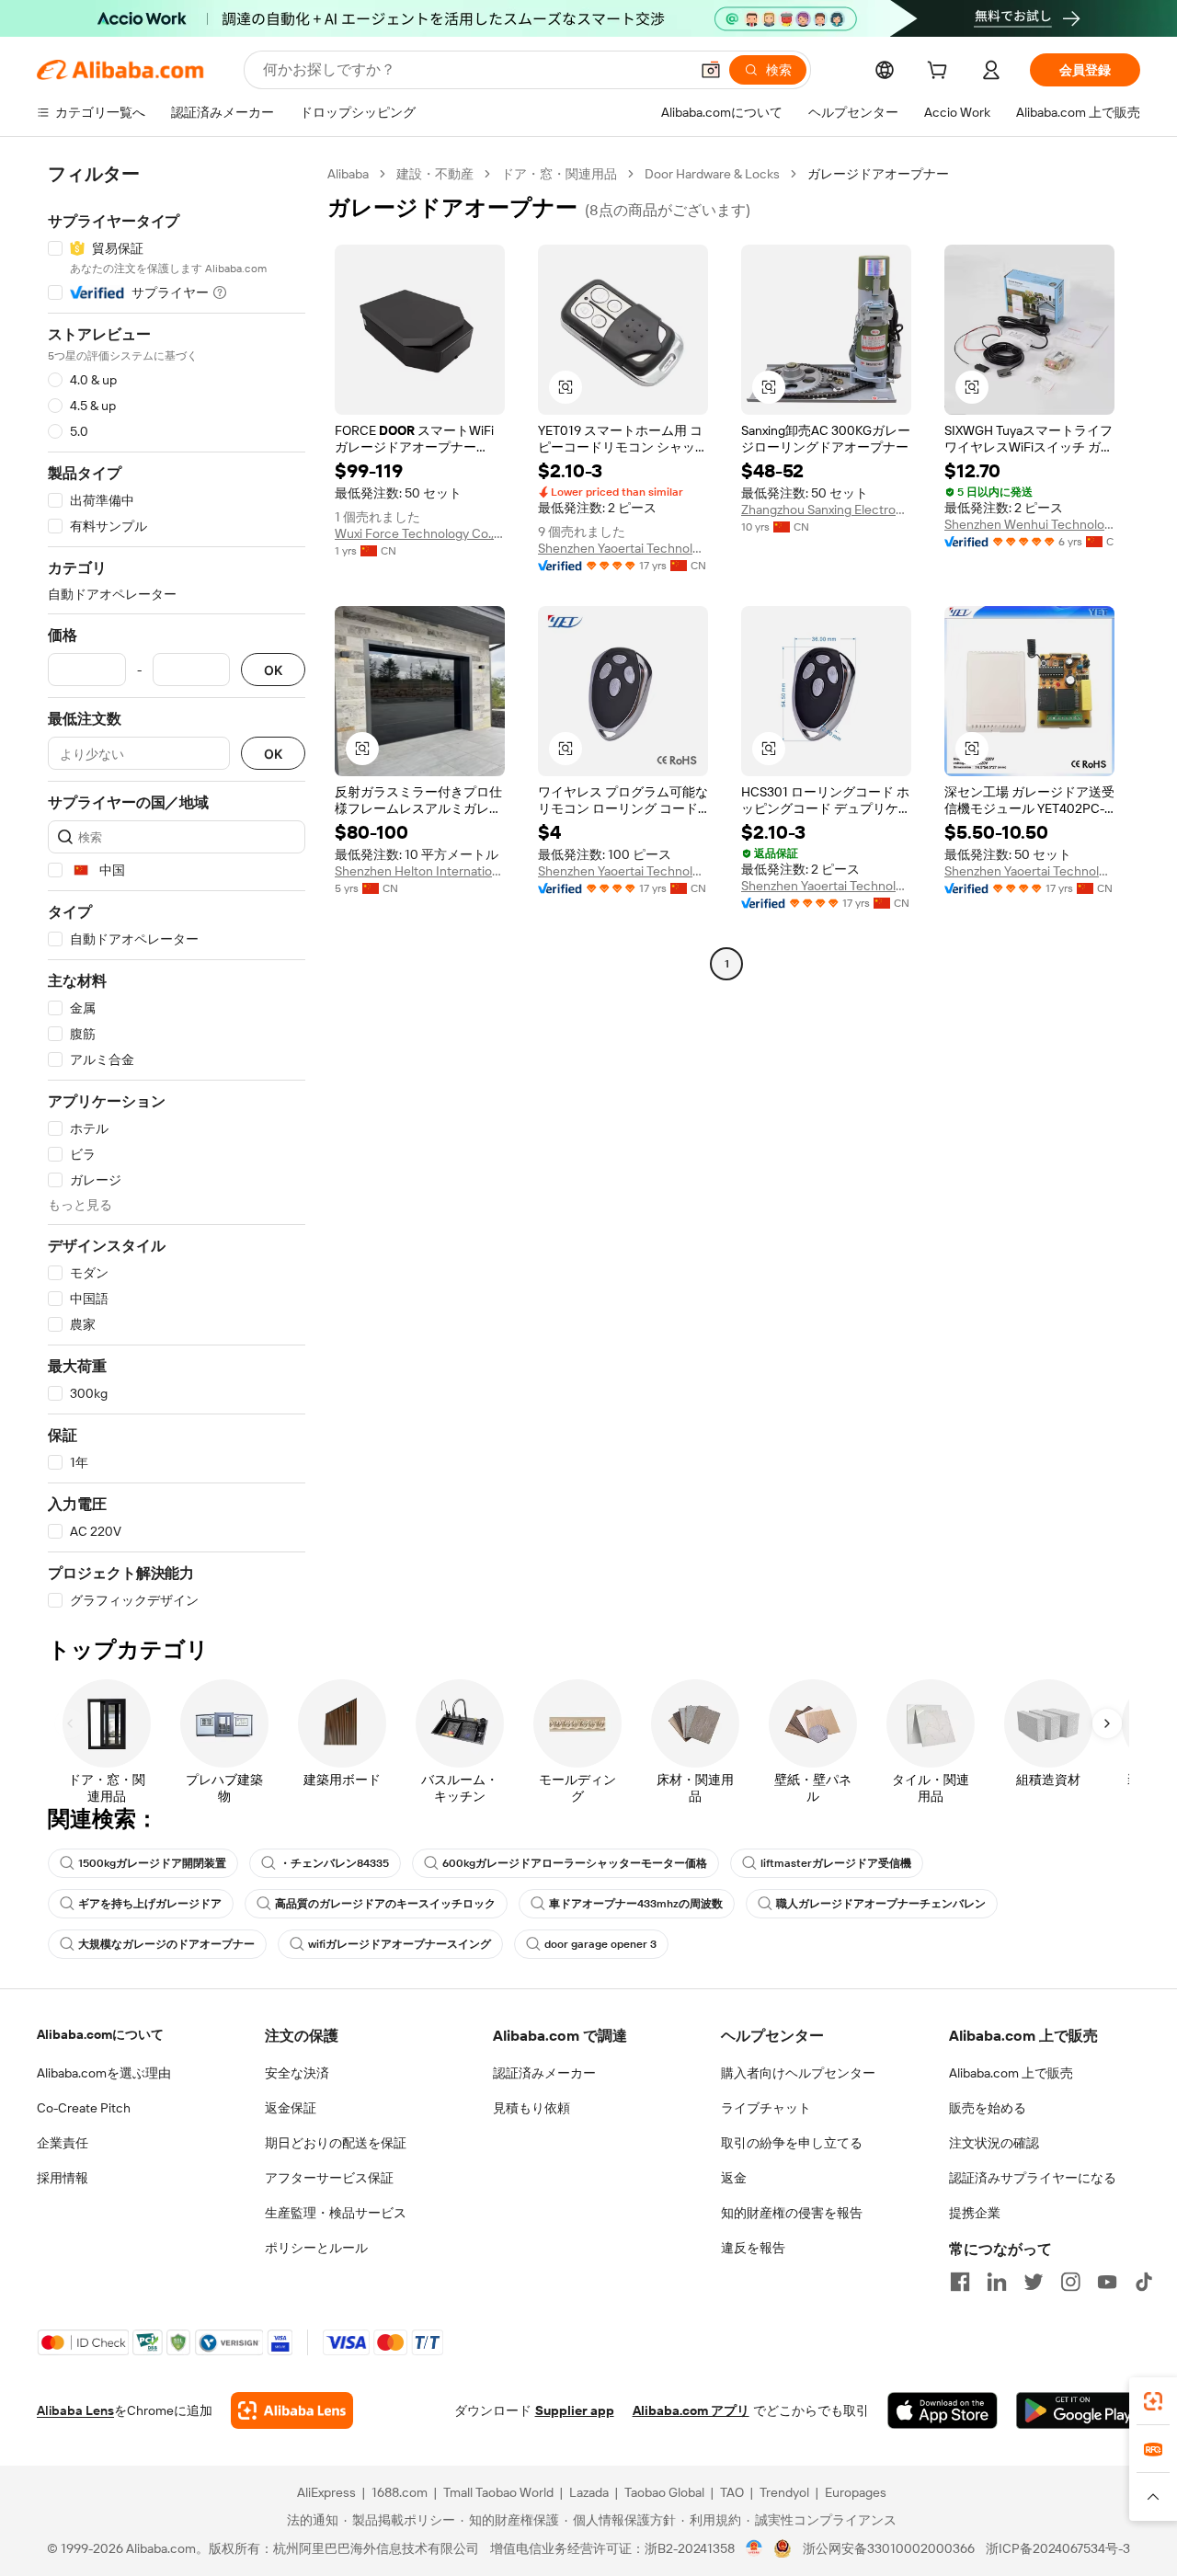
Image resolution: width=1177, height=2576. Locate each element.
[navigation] (177, 887)
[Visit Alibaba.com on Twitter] (1034, 2282)
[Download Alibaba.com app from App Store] (943, 2410)
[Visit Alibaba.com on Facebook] (960, 2282)
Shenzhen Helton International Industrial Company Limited (420, 871)
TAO (732, 2492)
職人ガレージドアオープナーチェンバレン (881, 1904)
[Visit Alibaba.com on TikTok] (1144, 2282)
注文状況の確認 (994, 2143)
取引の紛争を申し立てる (792, 2143)
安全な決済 (297, 2073)
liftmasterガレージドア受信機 (836, 1863)
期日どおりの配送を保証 (336, 2143)
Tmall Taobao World (498, 2492)
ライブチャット (766, 2108)
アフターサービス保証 (329, 2178)
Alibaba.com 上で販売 (1011, 2073)
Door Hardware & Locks (712, 174)
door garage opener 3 (600, 1944)
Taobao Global (664, 2492)
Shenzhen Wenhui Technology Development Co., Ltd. (1029, 524)
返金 (734, 2178)
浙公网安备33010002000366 (889, 2548)
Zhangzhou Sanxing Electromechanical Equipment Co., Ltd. (826, 509)
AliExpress (326, 2492)
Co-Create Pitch (84, 2108)
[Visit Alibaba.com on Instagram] (1070, 2282)
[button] (711, 70)
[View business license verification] (754, 2548)
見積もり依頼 (531, 2108)
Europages (856, 2492)
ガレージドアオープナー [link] (878, 174)
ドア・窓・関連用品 (559, 174)
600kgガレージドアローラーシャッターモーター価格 (575, 1863)
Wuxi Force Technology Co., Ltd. (420, 533)
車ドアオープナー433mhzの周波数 (636, 1904)
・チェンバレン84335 (334, 1863)
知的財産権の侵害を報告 (792, 2213)
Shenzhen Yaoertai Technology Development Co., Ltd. (623, 548)
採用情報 (63, 2178)
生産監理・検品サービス (336, 2213)
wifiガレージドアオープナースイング (400, 1944)
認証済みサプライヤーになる (1033, 2178)
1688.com (400, 2492)
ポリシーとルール (316, 2248)
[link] (1153, 2401)
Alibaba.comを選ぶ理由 (104, 2073)
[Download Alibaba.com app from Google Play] (1078, 2410)
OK (273, 670)
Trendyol (784, 2492)
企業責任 (63, 2143)
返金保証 (291, 2108)
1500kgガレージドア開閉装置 (152, 1863)
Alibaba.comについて (100, 2034)
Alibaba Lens (75, 2410)
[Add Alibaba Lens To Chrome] (292, 2410)
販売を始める (988, 2108)
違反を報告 (753, 2248)
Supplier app (575, 2410)
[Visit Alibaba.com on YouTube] (1107, 2282)
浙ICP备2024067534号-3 (1058, 2548)
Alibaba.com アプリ (691, 2410)
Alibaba (348, 174)
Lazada (589, 2492)
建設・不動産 (435, 174)
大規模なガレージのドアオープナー (166, 1944)
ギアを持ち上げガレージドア (150, 1904)
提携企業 (975, 2213)
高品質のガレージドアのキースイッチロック (385, 1904)
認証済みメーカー (544, 2073)
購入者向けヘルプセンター (798, 2073)
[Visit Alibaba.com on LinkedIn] (997, 2282)
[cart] (941, 73)
